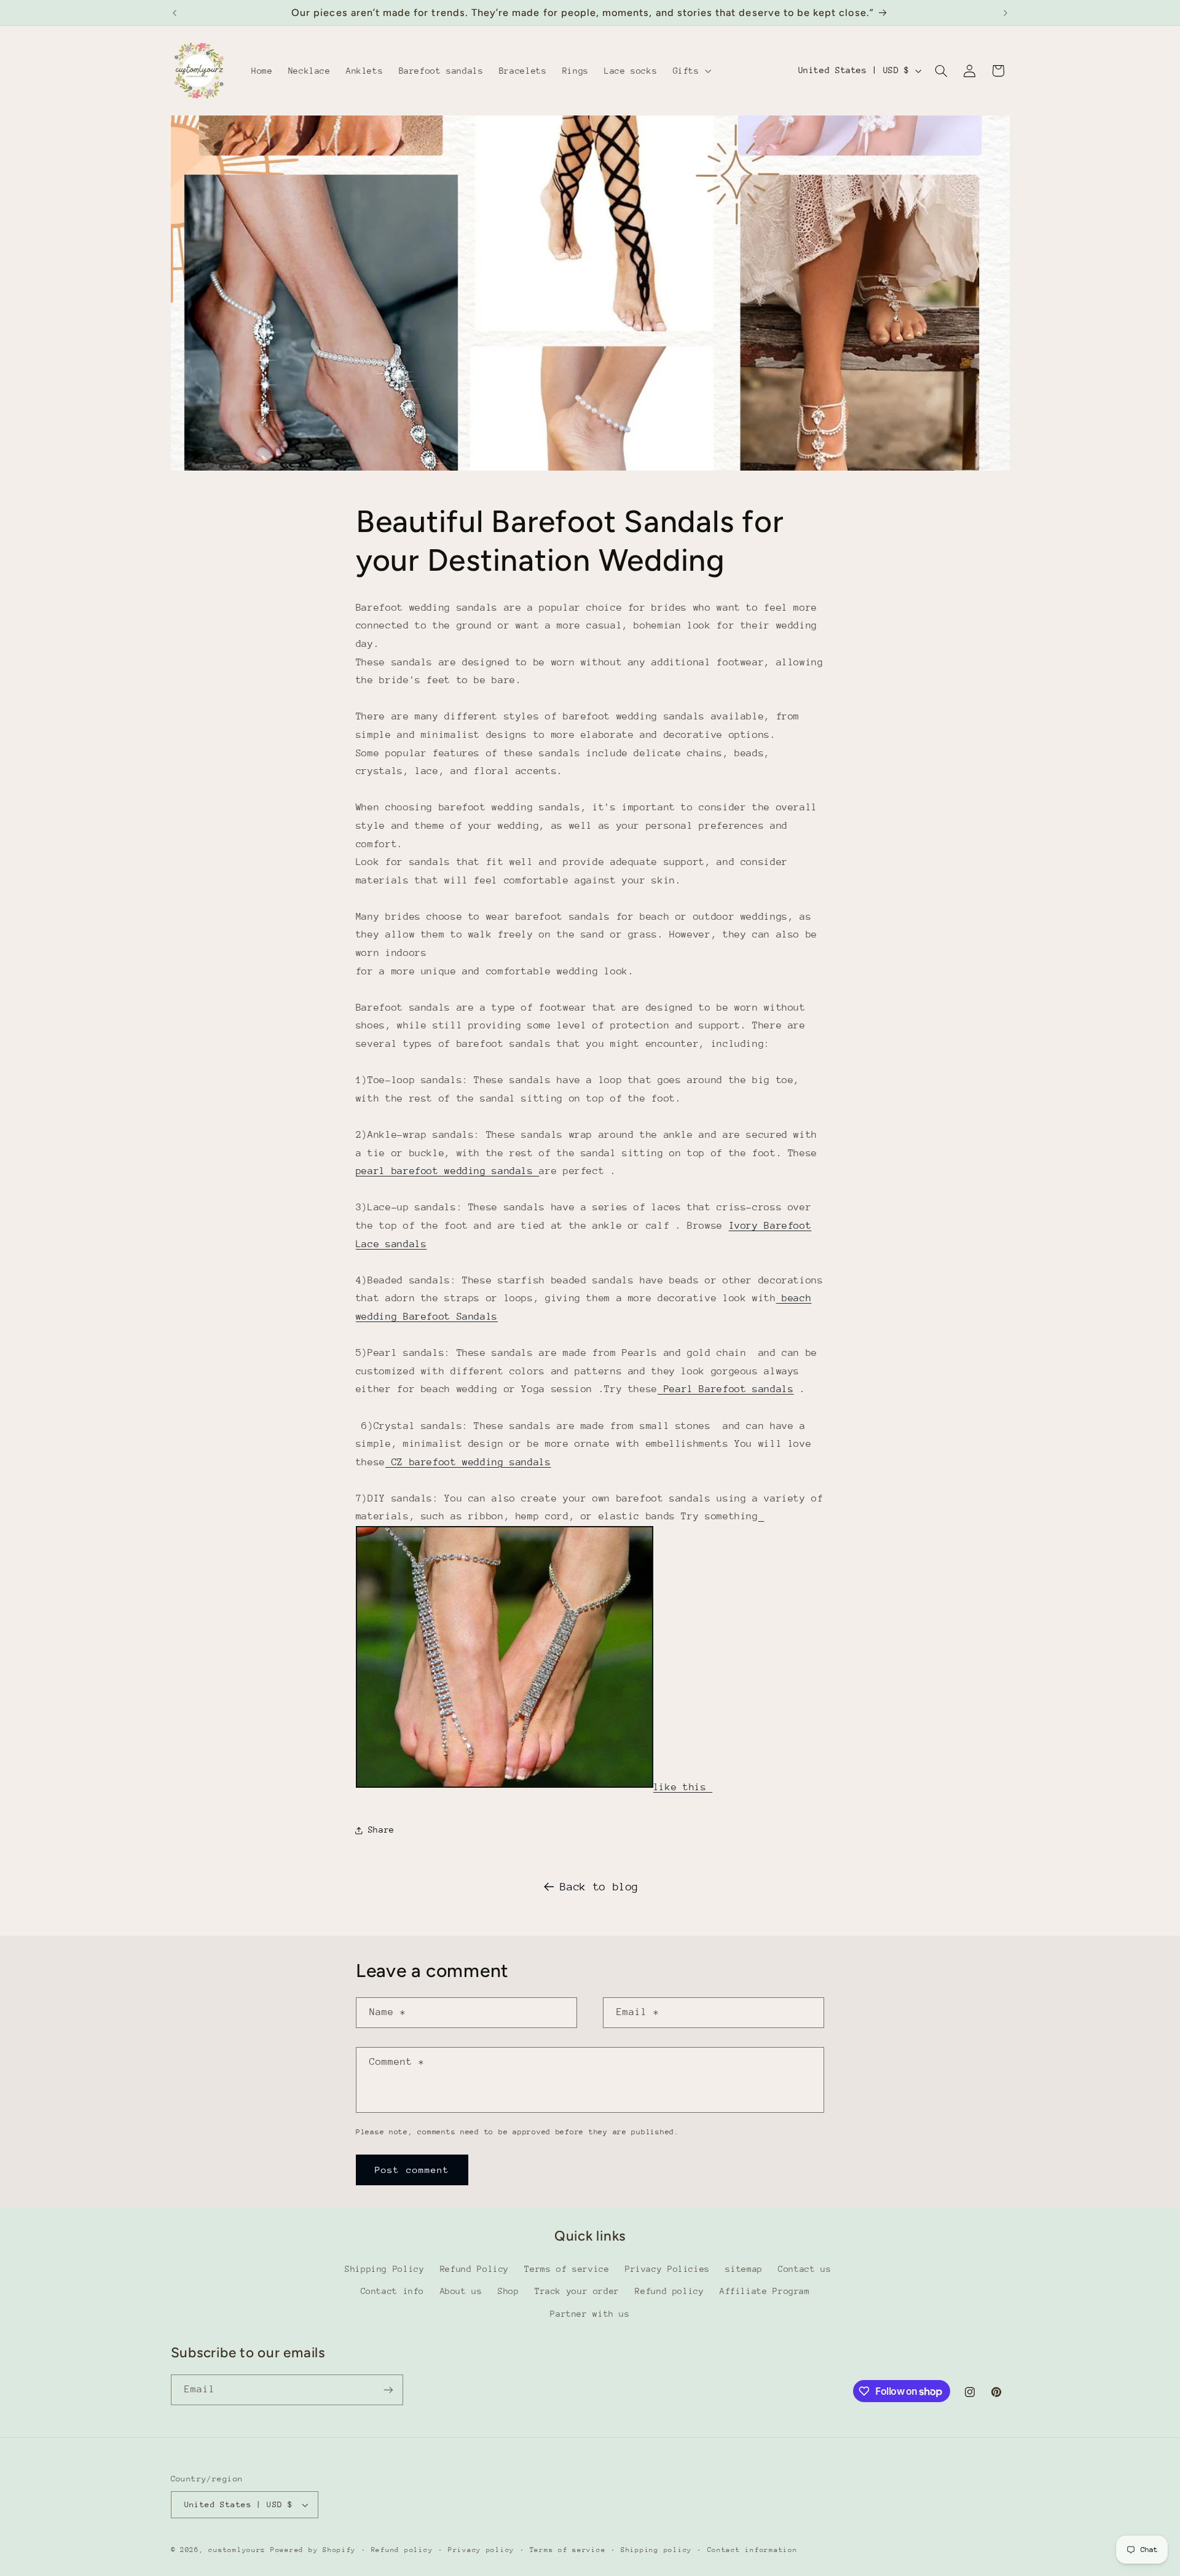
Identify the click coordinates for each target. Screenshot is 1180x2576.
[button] (691, 71)
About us (461, 2291)
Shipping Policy (384, 2269)
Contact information (753, 2550)
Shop (509, 2291)
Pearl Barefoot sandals (726, 1389)
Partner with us (590, 2314)
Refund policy (669, 2291)
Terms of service (567, 2269)
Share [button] (381, 1830)
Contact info (393, 2291)
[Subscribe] (388, 2390)
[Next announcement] (1005, 13)
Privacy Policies (667, 2269)
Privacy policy (481, 2550)
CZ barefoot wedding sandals (468, 1462)
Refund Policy (474, 2269)
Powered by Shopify (313, 2550)
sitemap (744, 2269)
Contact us (804, 2269)
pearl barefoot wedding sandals (448, 1171)
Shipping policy (656, 2550)
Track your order (577, 2291)
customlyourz (237, 2550)
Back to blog (599, 1887)
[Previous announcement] (175, 13)
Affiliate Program (765, 2291)
